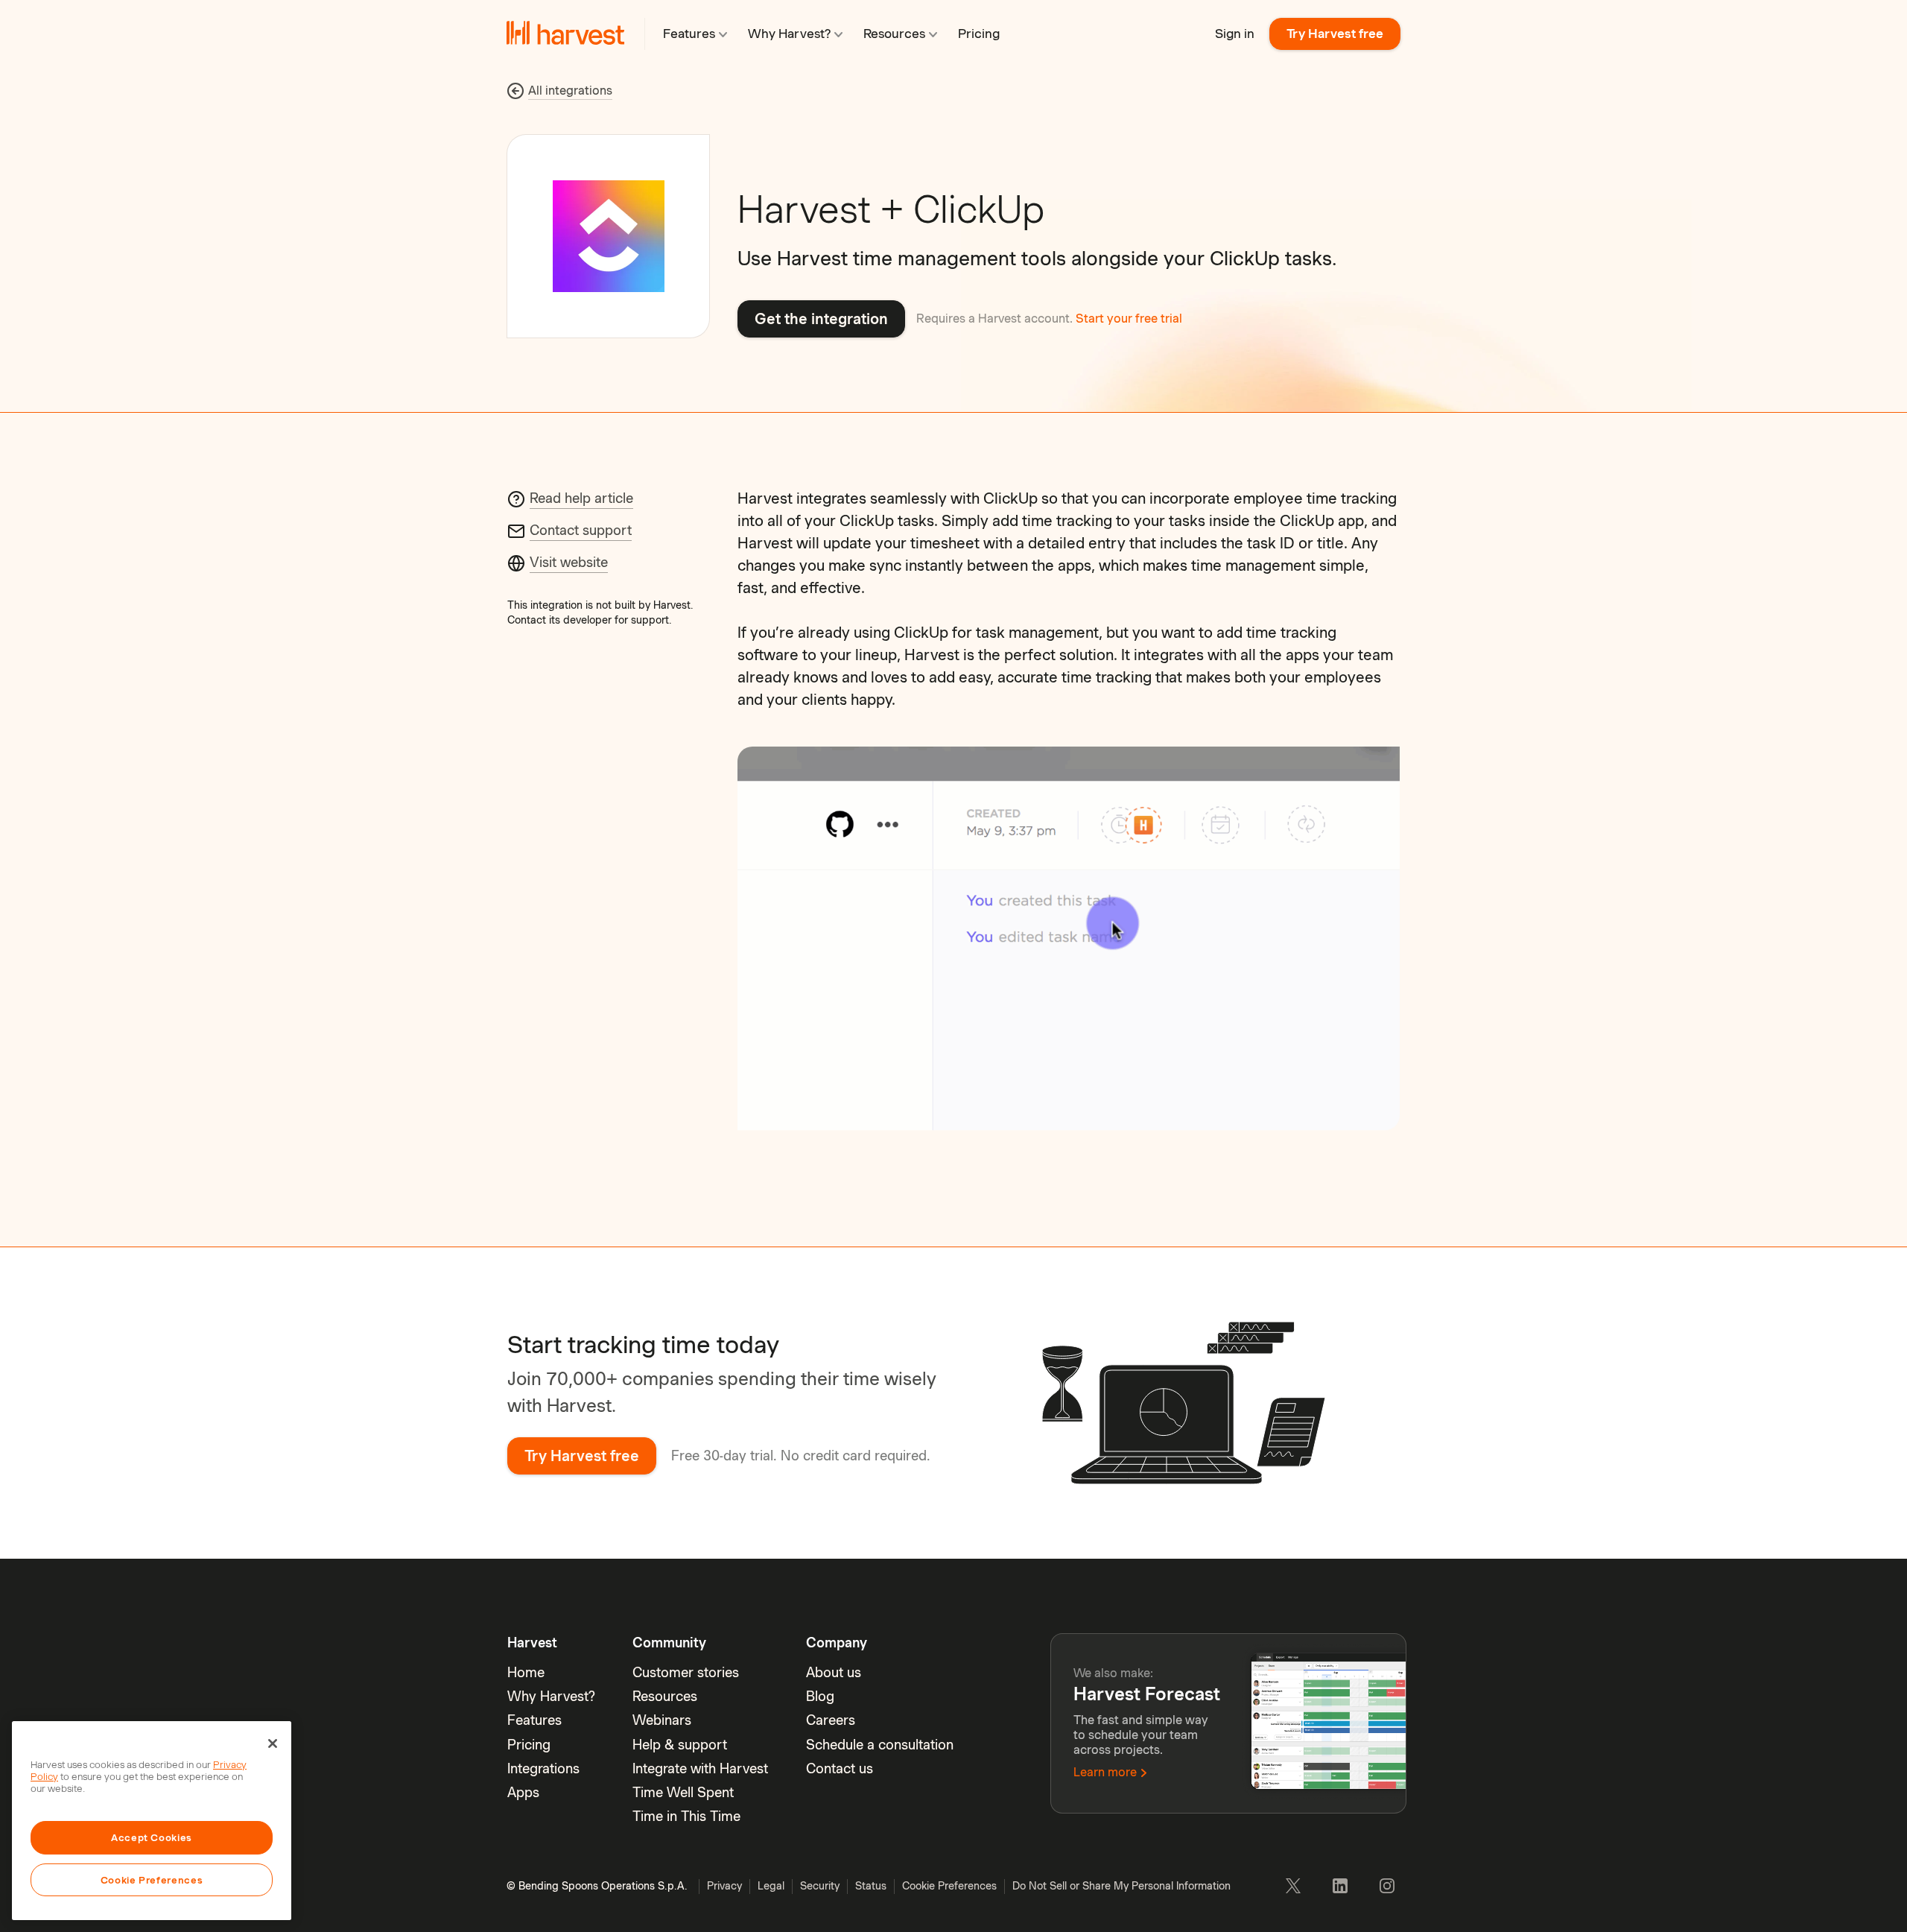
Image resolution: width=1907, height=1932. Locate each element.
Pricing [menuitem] (529, 1745)
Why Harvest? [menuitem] (551, 1696)
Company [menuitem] (837, 1643)
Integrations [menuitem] (543, 1768)
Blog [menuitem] (820, 1696)
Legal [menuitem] (771, 1886)
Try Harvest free (1335, 34)
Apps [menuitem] (523, 1792)
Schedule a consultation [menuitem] (880, 1745)
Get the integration (821, 319)
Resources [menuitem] (665, 1696)
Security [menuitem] (820, 1886)
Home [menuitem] (526, 1672)
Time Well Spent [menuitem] (683, 1792)
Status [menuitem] (871, 1886)
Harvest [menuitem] (532, 1643)
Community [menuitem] (669, 1643)
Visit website (569, 562)
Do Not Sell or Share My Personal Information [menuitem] (1121, 1886)
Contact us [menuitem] (840, 1768)
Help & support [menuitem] (680, 1745)
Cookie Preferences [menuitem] (949, 1886)
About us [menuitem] (834, 1672)
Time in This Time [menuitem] (686, 1816)
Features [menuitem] (534, 1720)
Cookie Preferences (152, 1880)
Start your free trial (1129, 319)
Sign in (1235, 34)
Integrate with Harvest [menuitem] (700, 1768)
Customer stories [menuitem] (686, 1672)
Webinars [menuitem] (662, 1720)
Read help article (581, 498)
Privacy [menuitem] (724, 1886)
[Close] (273, 1743)
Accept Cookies (152, 1837)
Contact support (581, 530)
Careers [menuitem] (831, 1720)
